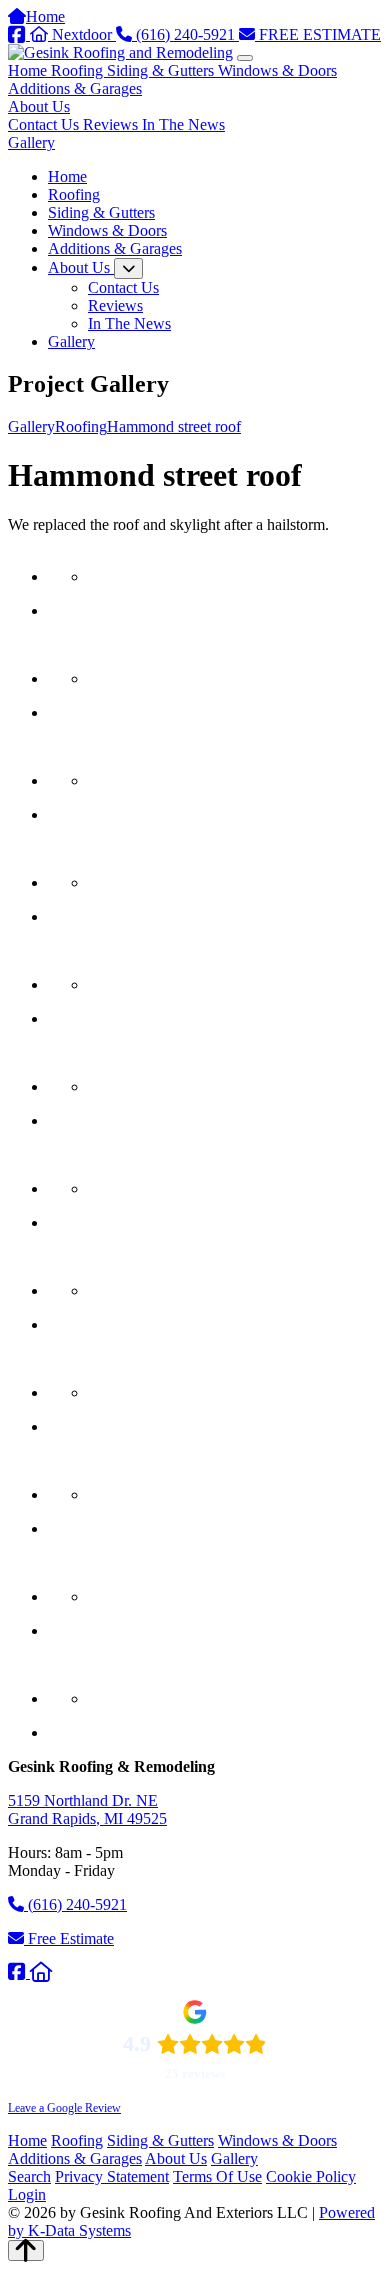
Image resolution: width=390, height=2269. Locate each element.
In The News (183, 124)
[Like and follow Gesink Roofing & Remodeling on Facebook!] (19, 1972)
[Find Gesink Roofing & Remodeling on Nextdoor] (41, 1972)
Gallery (31, 142)
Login (27, 2194)
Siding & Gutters (162, 70)
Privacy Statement (112, 2176)
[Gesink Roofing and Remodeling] (120, 52)
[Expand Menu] (128, 268)
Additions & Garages (75, 88)
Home (29, 70)
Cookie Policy (311, 2176)
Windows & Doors (277, 70)
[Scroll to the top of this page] (26, 2250)
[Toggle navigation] (245, 58)
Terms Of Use (217, 2176)
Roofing (79, 70)
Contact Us (45, 124)
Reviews (112, 124)
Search (29, 2176)
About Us (39, 106)
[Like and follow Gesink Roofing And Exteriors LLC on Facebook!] (19, 34)
